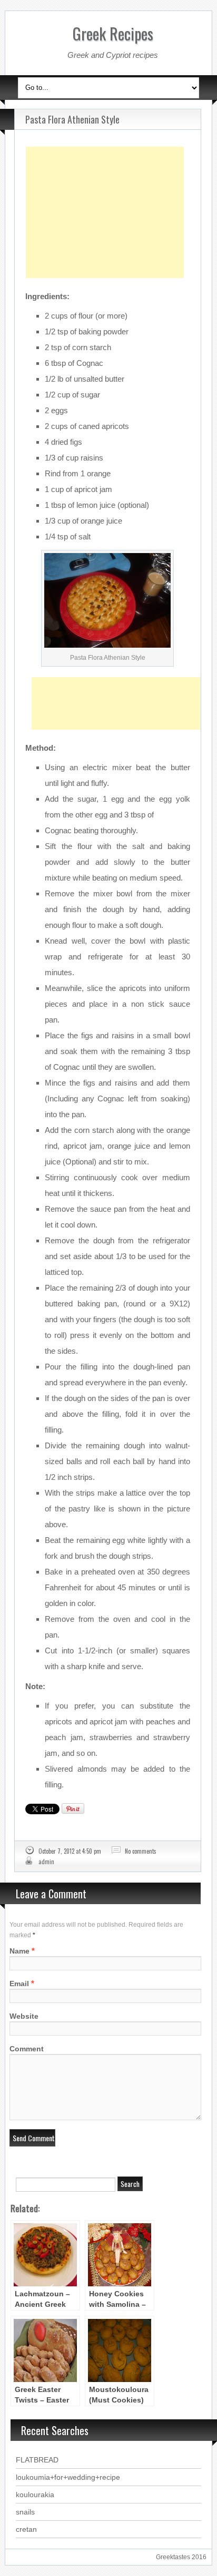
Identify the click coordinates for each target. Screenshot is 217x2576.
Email (19, 1984)
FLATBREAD (37, 2460)
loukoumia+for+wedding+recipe (68, 2477)
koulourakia (35, 2495)
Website (24, 2016)
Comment (27, 2049)
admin (46, 1862)
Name (19, 1951)
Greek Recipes (113, 33)
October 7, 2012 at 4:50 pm (70, 1851)
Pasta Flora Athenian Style (72, 119)
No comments (141, 1851)
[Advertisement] (105, 186)
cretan (26, 2529)
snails (25, 2512)
